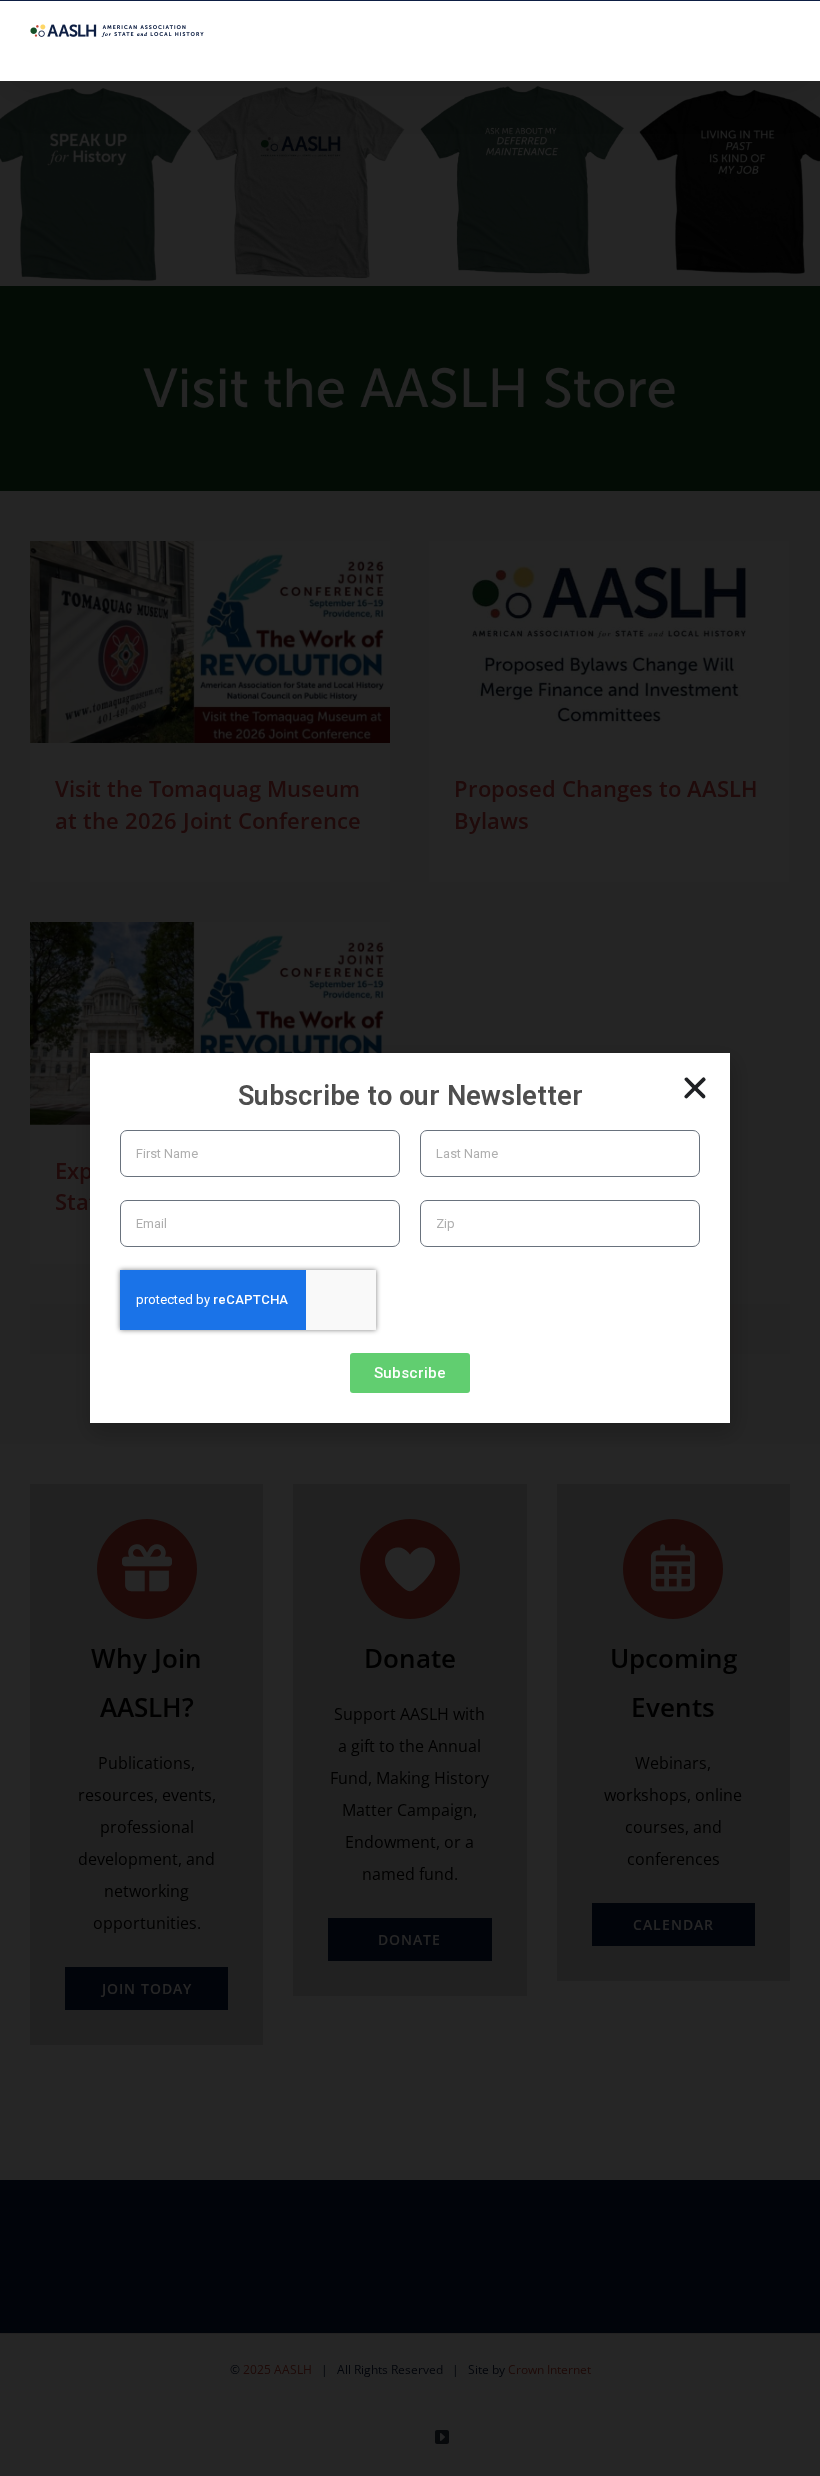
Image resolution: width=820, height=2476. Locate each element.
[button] (695, 1088)
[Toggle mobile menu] (782, 49)
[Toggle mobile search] (746, 49)
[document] (410, 1238)
